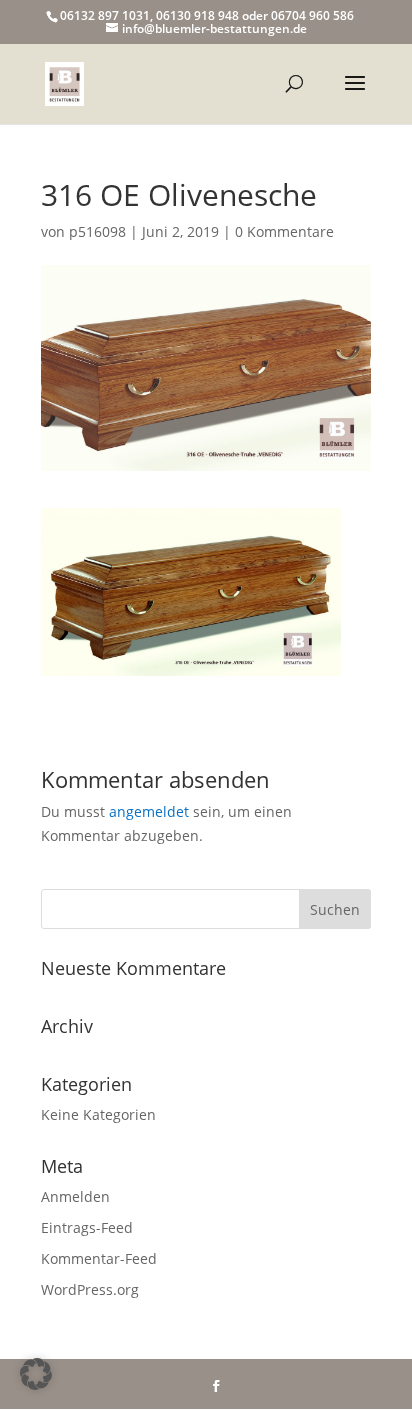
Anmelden (75, 1196)
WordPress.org (90, 1289)
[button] (36, 1374)
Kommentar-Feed (99, 1258)
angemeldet (149, 811)
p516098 (97, 231)
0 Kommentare (284, 231)
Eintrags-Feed (87, 1227)
